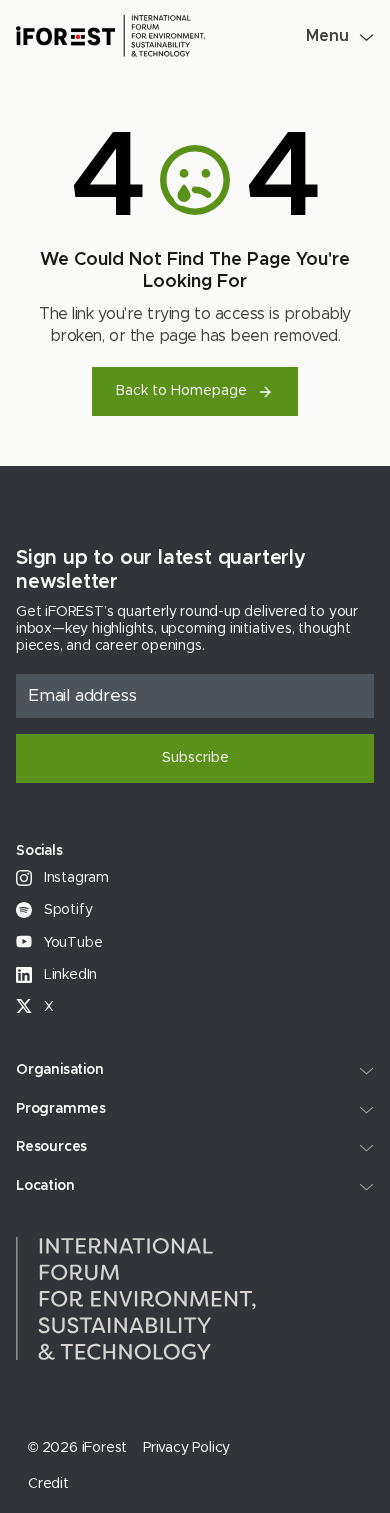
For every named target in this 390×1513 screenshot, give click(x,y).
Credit (48, 1484)
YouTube (71, 943)
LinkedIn (68, 975)
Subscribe (195, 758)
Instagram (74, 878)
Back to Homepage (181, 391)
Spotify (66, 910)
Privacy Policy (186, 1448)
